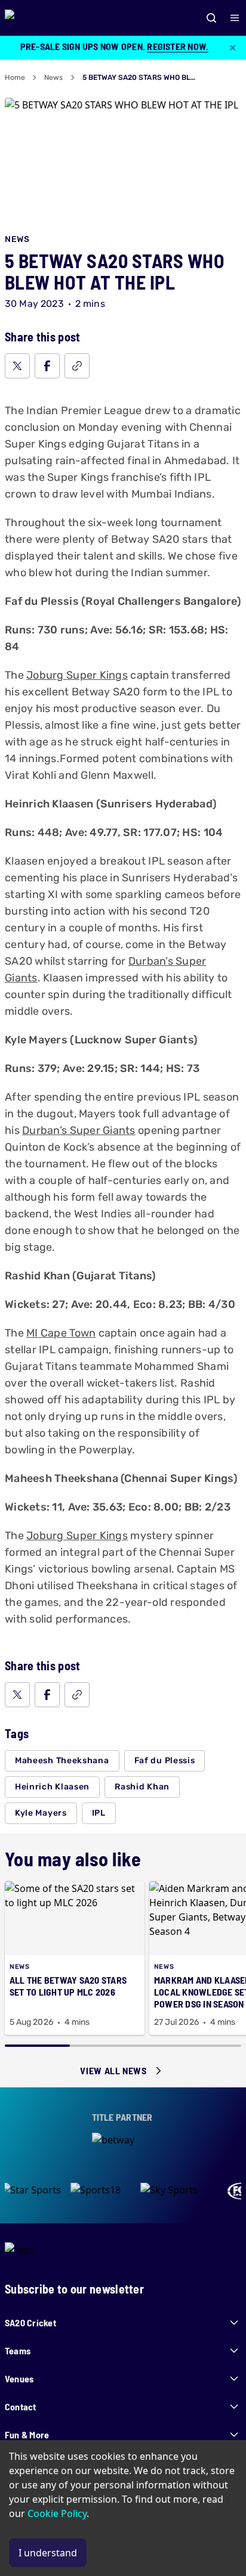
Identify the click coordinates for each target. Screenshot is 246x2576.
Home (15, 77)
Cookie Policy (57, 2513)
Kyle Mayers (41, 1813)
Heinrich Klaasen (52, 1787)
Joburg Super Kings (77, 675)
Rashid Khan (142, 1787)
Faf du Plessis (165, 1761)
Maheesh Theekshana (62, 1761)
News (53, 77)
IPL (99, 1813)
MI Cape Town (61, 1333)
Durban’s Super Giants (79, 1130)
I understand (48, 2553)
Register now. (178, 46)
